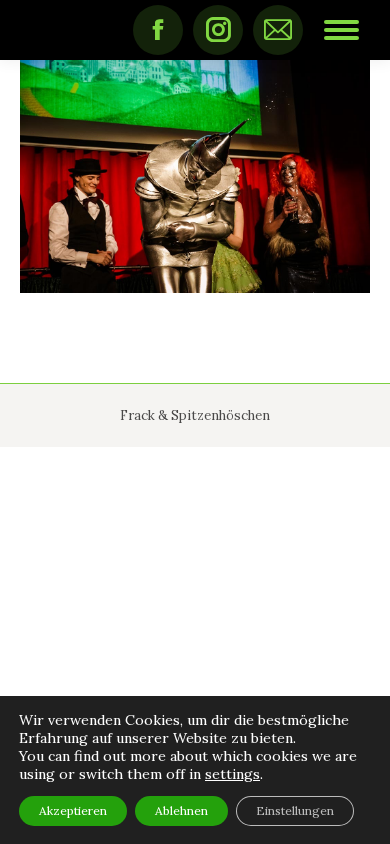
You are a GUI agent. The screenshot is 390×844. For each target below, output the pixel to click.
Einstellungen (295, 810)
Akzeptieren (73, 810)
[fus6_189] (195, 176)
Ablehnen (181, 810)
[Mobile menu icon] (341, 30)
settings (232, 774)
